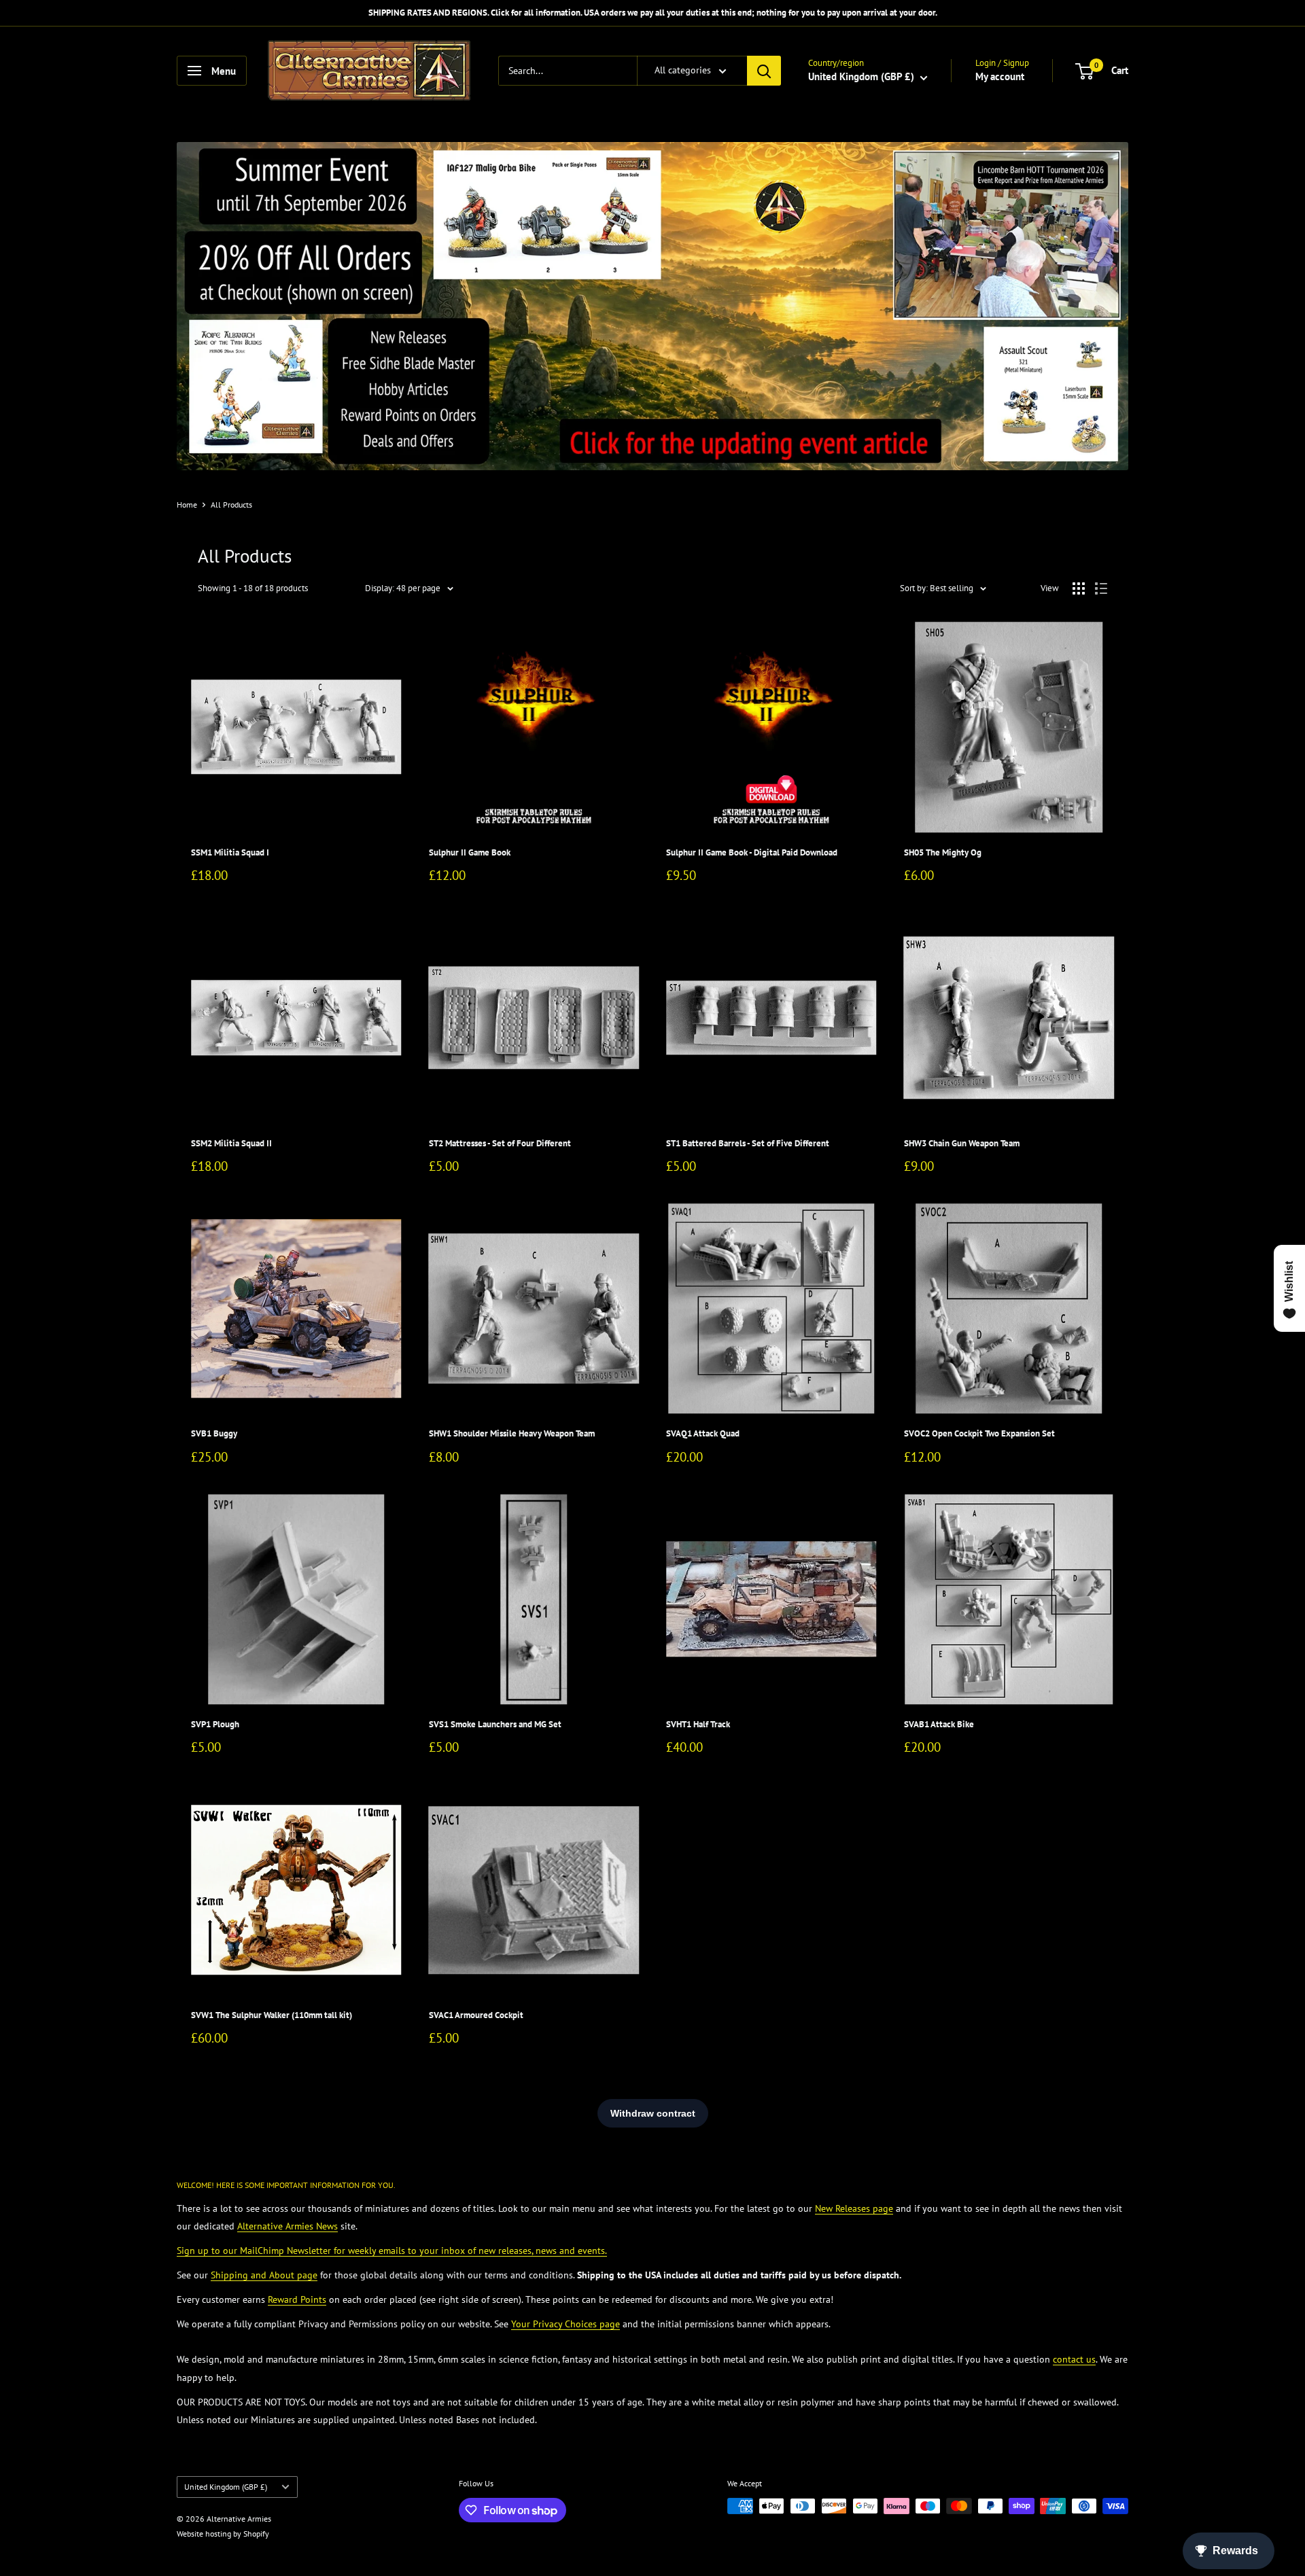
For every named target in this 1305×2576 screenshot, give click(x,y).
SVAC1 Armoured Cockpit (476, 2015)
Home (187, 505)
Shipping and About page (264, 2275)
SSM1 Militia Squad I (230, 852)
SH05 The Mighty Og (943, 852)
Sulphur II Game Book (470, 852)
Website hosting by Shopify (223, 2534)
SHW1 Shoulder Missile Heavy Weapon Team (512, 1433)
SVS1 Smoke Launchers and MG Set (495, 1724)
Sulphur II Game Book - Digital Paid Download (752, 852)
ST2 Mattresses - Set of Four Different (500, 1143)
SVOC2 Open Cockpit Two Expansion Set (979, 1433)
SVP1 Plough (215, 1724)
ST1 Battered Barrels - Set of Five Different (748, 1143)
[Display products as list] (1101, 588)
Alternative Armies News (288, 2226)
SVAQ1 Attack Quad (703, 1433)
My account (1000, 76)
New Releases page (854, 2208)
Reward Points (297, 2299)
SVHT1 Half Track (698, 1724)
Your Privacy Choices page (565, 2324)
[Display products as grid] (1079, 588)
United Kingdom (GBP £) (226, 2487)
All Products (231, 505)
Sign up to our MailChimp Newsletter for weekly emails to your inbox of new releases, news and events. (392, 2251)
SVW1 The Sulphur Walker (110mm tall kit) (272, 2015)
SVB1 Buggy (214, 1433)
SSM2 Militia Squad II (231, 1143)
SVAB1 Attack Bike (939, 1724)
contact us (1074, 2359)
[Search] (764, 71)
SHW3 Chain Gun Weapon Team (962, 1143)
